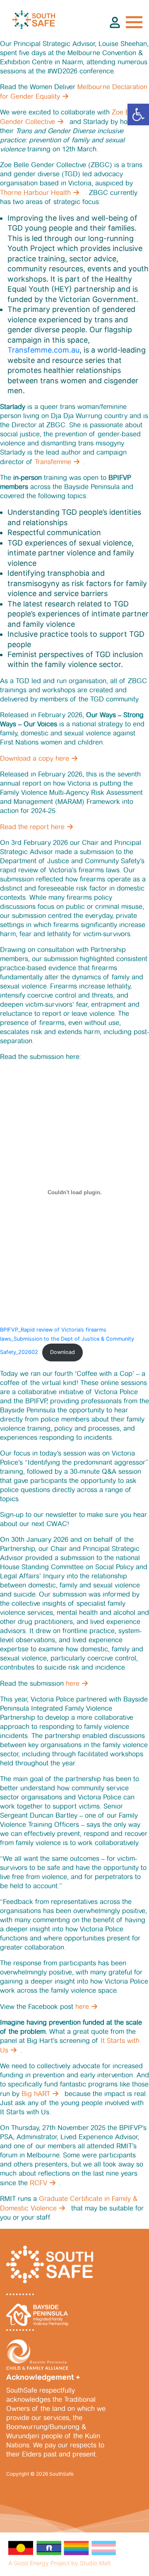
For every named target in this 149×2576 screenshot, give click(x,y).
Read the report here (32, 827)
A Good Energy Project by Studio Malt (59, 2563)
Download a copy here (35, 758)
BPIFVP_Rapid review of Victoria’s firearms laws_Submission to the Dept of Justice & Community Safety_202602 (67, 1341)
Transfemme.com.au (43, 350)
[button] (138, 114)
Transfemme (53, 462)
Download (62, 1352)
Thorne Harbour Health (35, 193)
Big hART (36, 2094)
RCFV (38, 2183)
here (73, 1684)
